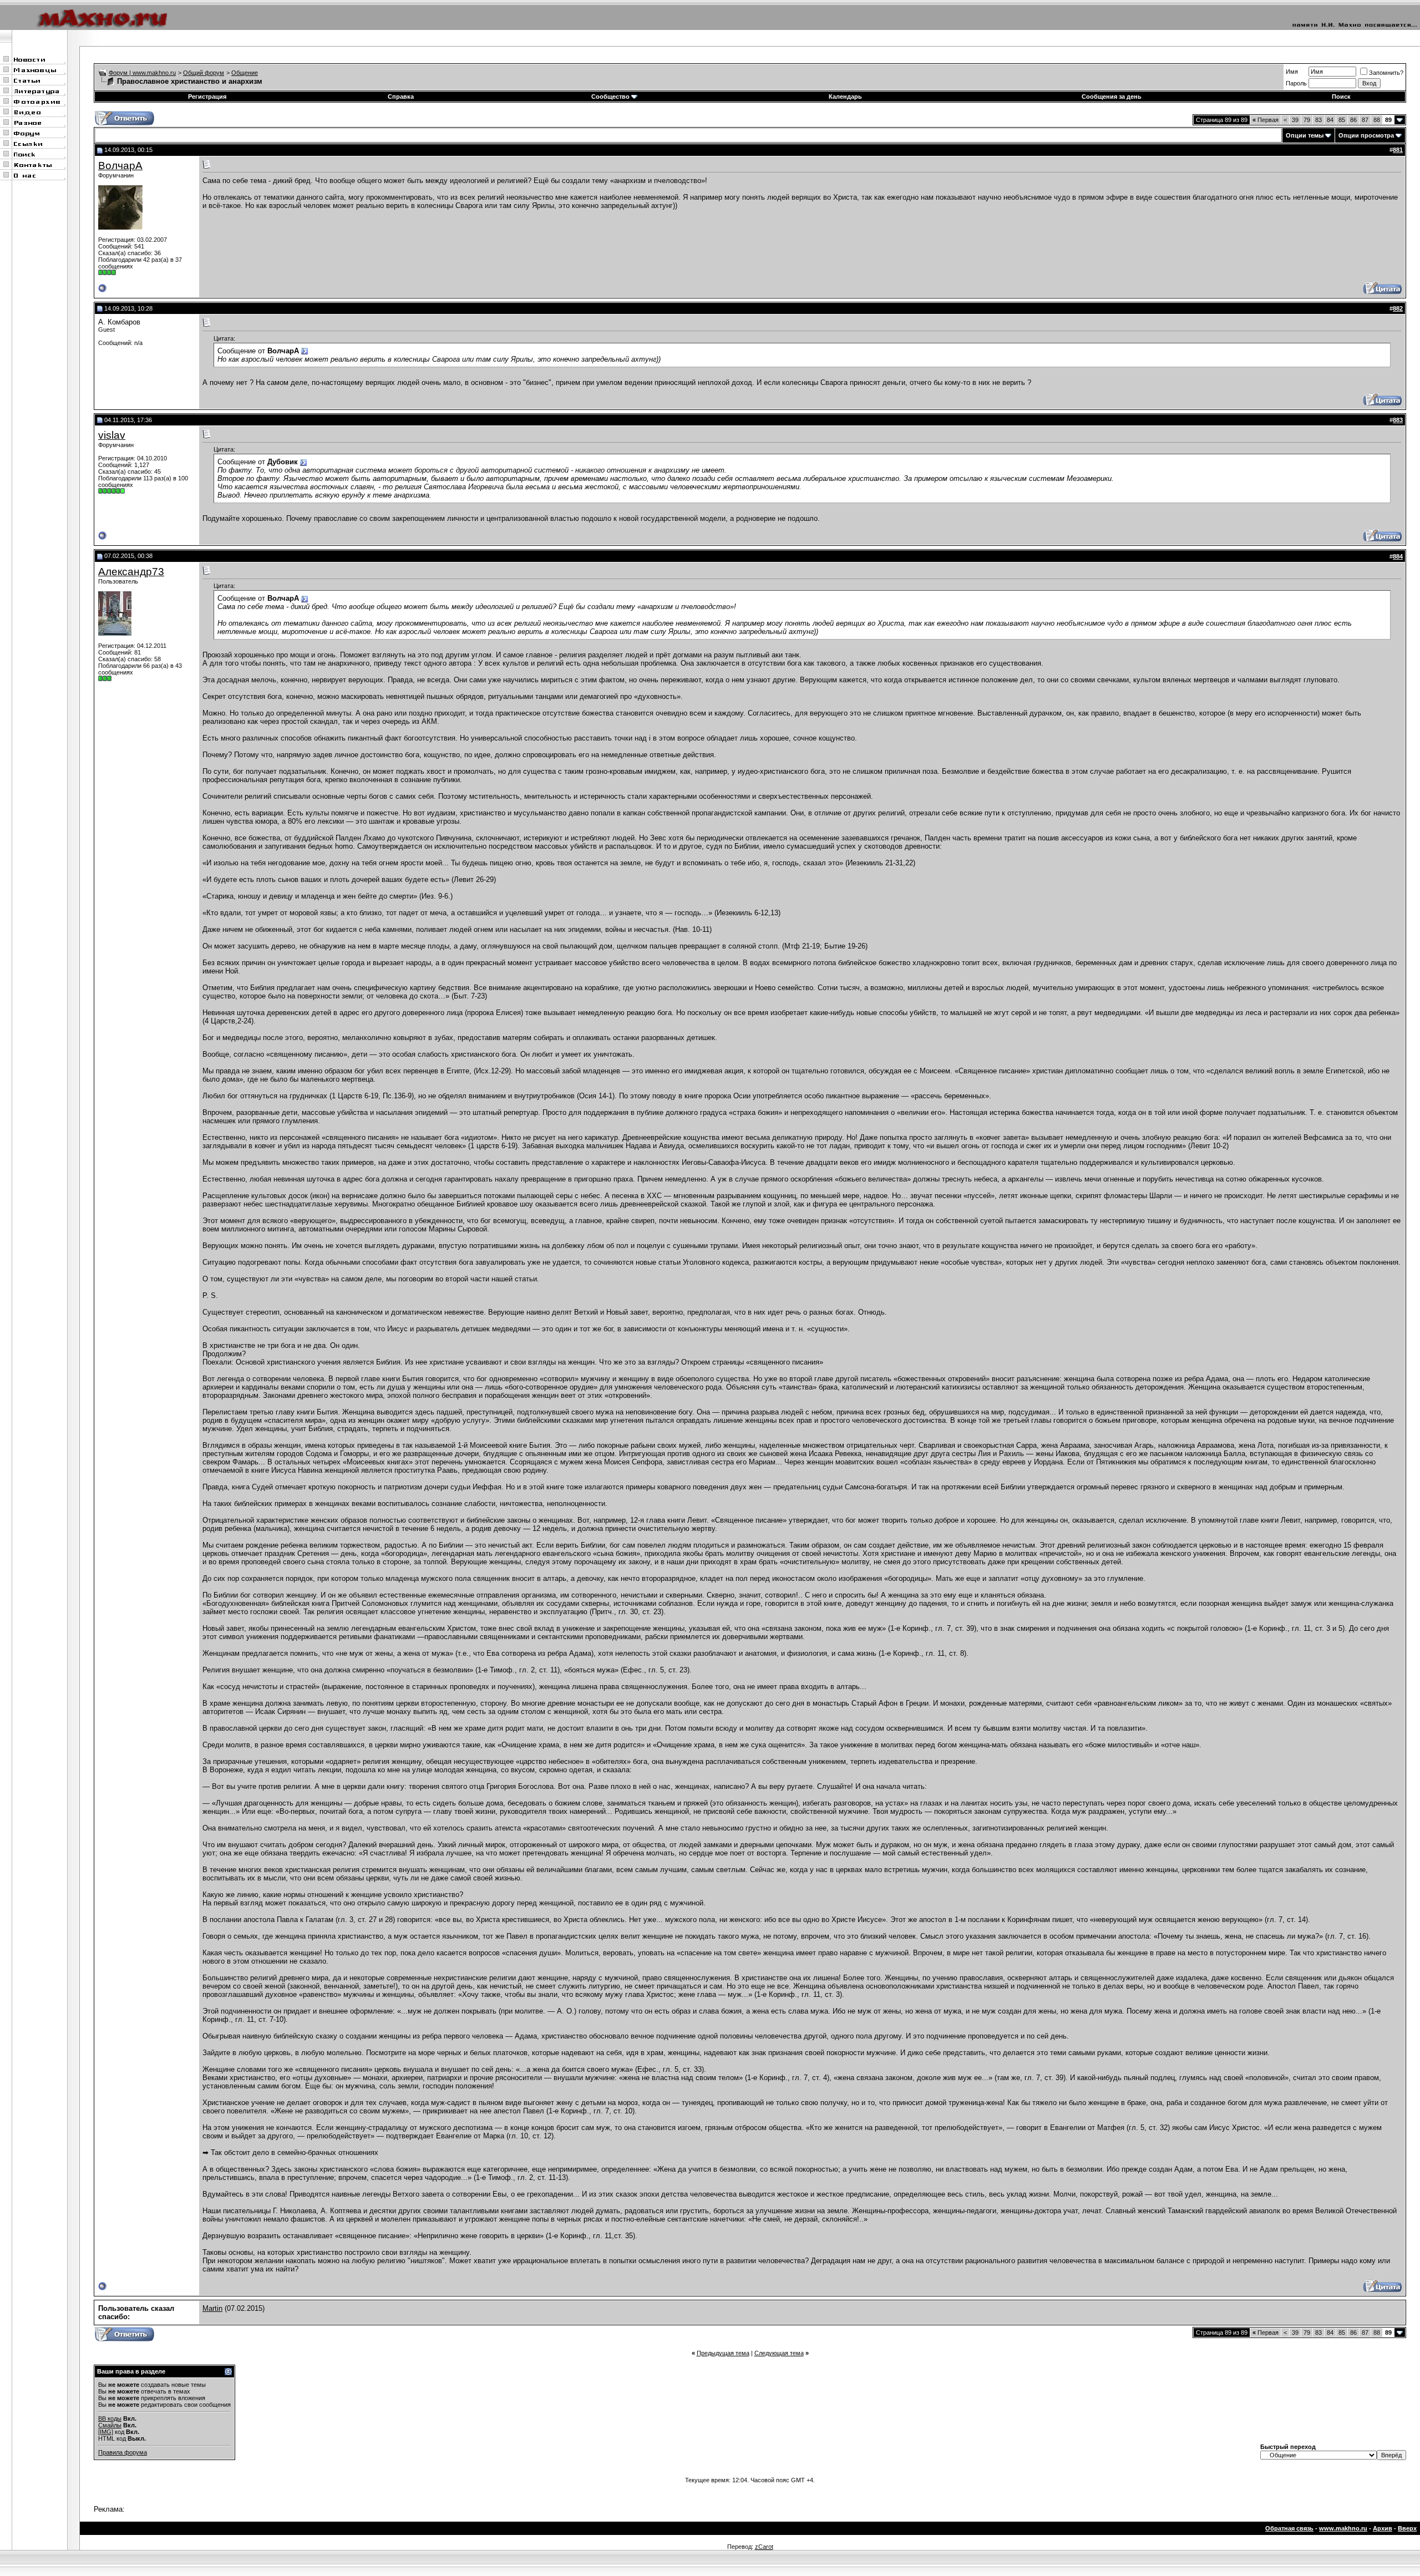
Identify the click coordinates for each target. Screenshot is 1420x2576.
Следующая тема (779, 2353)
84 (1330, 120)
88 (1377, 120)
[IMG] (106, 2432)
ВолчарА (120, 166)
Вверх (1407, 2528)
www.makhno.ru (1343, 2528)
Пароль (1296, 83)
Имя (1292, 72)
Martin (212, 2308)
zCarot (764, 2547)
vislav (112, 435)
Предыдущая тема (723, 2353)
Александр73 (131, 572)
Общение (245, 73)
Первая (1266, 120)
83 (1318, 120)
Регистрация (207, 97)
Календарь (845, 97)
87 (1365, 120)
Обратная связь (1289, 2528)
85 (1342, 120)
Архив (1383, 2528)
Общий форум (204, 73)
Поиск (1341, 97)
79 (1307, 120)
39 (1295, 120)
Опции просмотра (1366, 135)
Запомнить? (1386, 73)
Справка (401, 97)
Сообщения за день (1112, 97)
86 (1353, 120)
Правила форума (123, 2452)
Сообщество (610, 97)
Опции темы (1305, 135)
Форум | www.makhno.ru (142, 73)
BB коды (110, 2418)
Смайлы (110, 2425)
